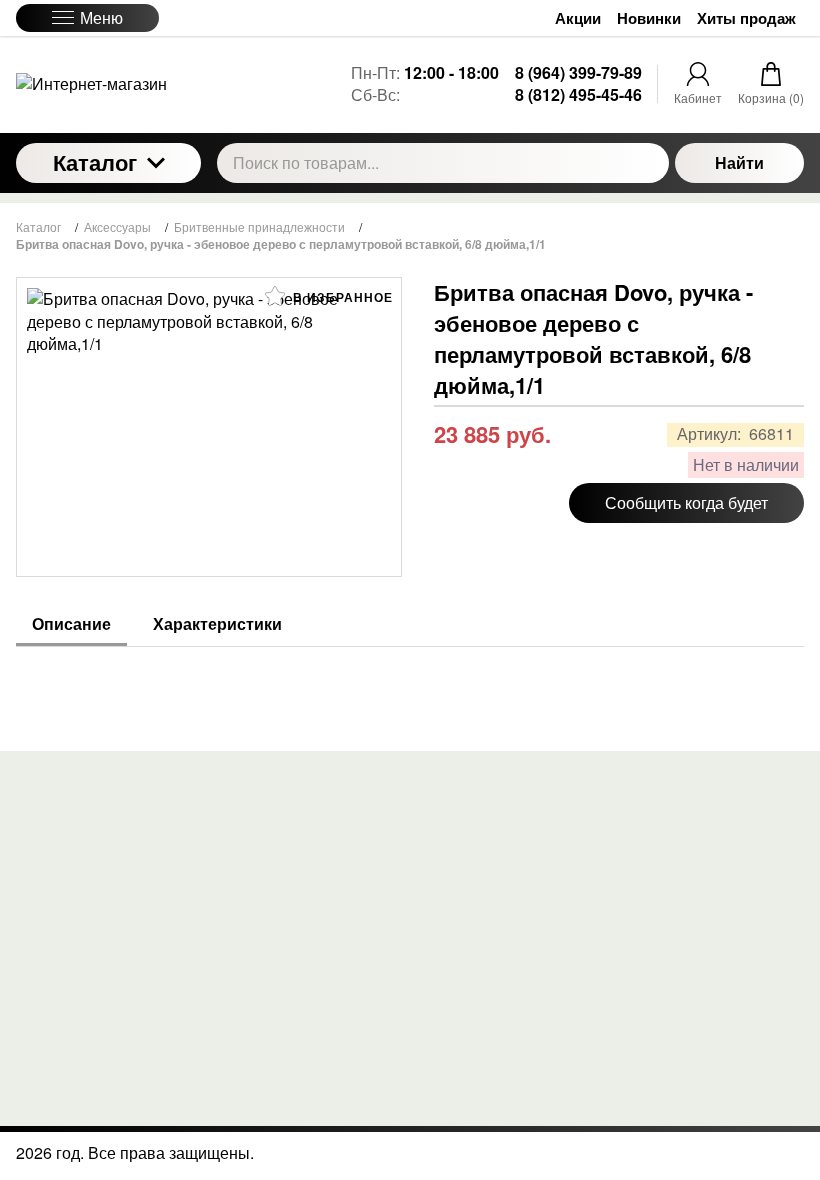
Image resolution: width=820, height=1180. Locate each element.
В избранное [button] (341, 297)
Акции (578, 18)
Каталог (95, 162)
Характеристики (217, 624)
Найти (739, 162)
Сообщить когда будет (686, 502)
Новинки (649, 18)
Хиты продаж (746, 18)
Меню (101, 17)
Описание (71, 624)
